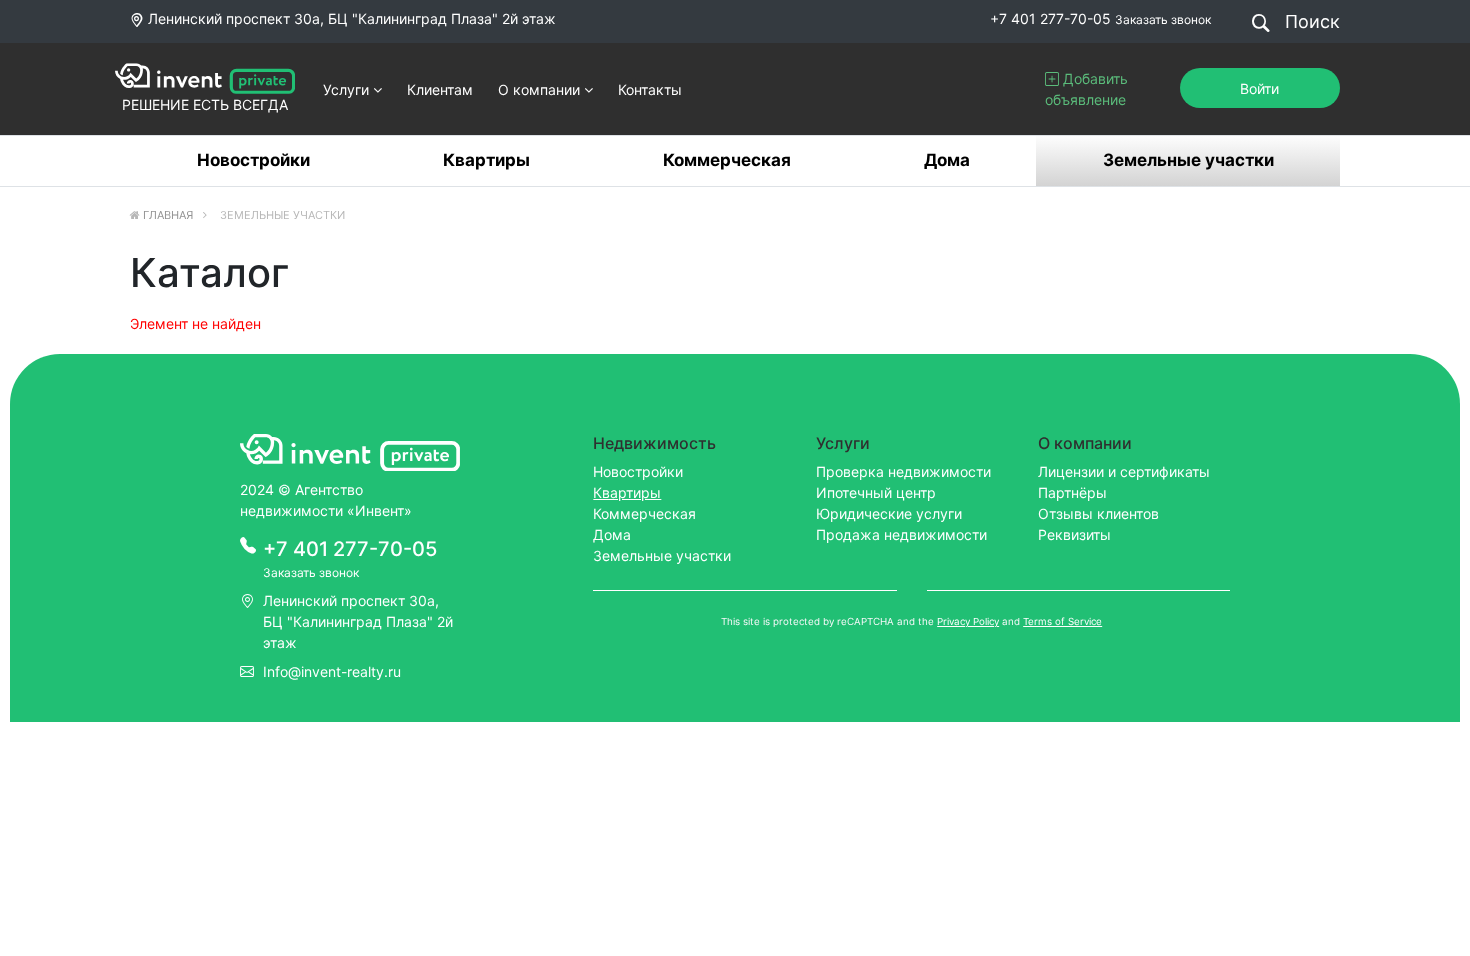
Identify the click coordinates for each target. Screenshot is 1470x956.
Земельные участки (1188, 160)
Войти (1259, 88)
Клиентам (440, 89)
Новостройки (253, 160)
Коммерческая (727, 160)
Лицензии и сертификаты (1124, 471)
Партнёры (1072, 492)
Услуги (348, 89)
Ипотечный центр (876, 492)
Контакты (650, 89)
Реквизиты (1074, 534)
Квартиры (486, 160)
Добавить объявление (1086, 89)
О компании (541, 89)
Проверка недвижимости (903, 471)
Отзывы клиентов (1098, 513)
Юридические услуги (889, 513)
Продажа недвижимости (901, 534)
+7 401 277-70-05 (1050, 18)
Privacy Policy (968, 621)
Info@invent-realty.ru (332, 671)
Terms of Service (1062, 621)
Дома (947, 160)
